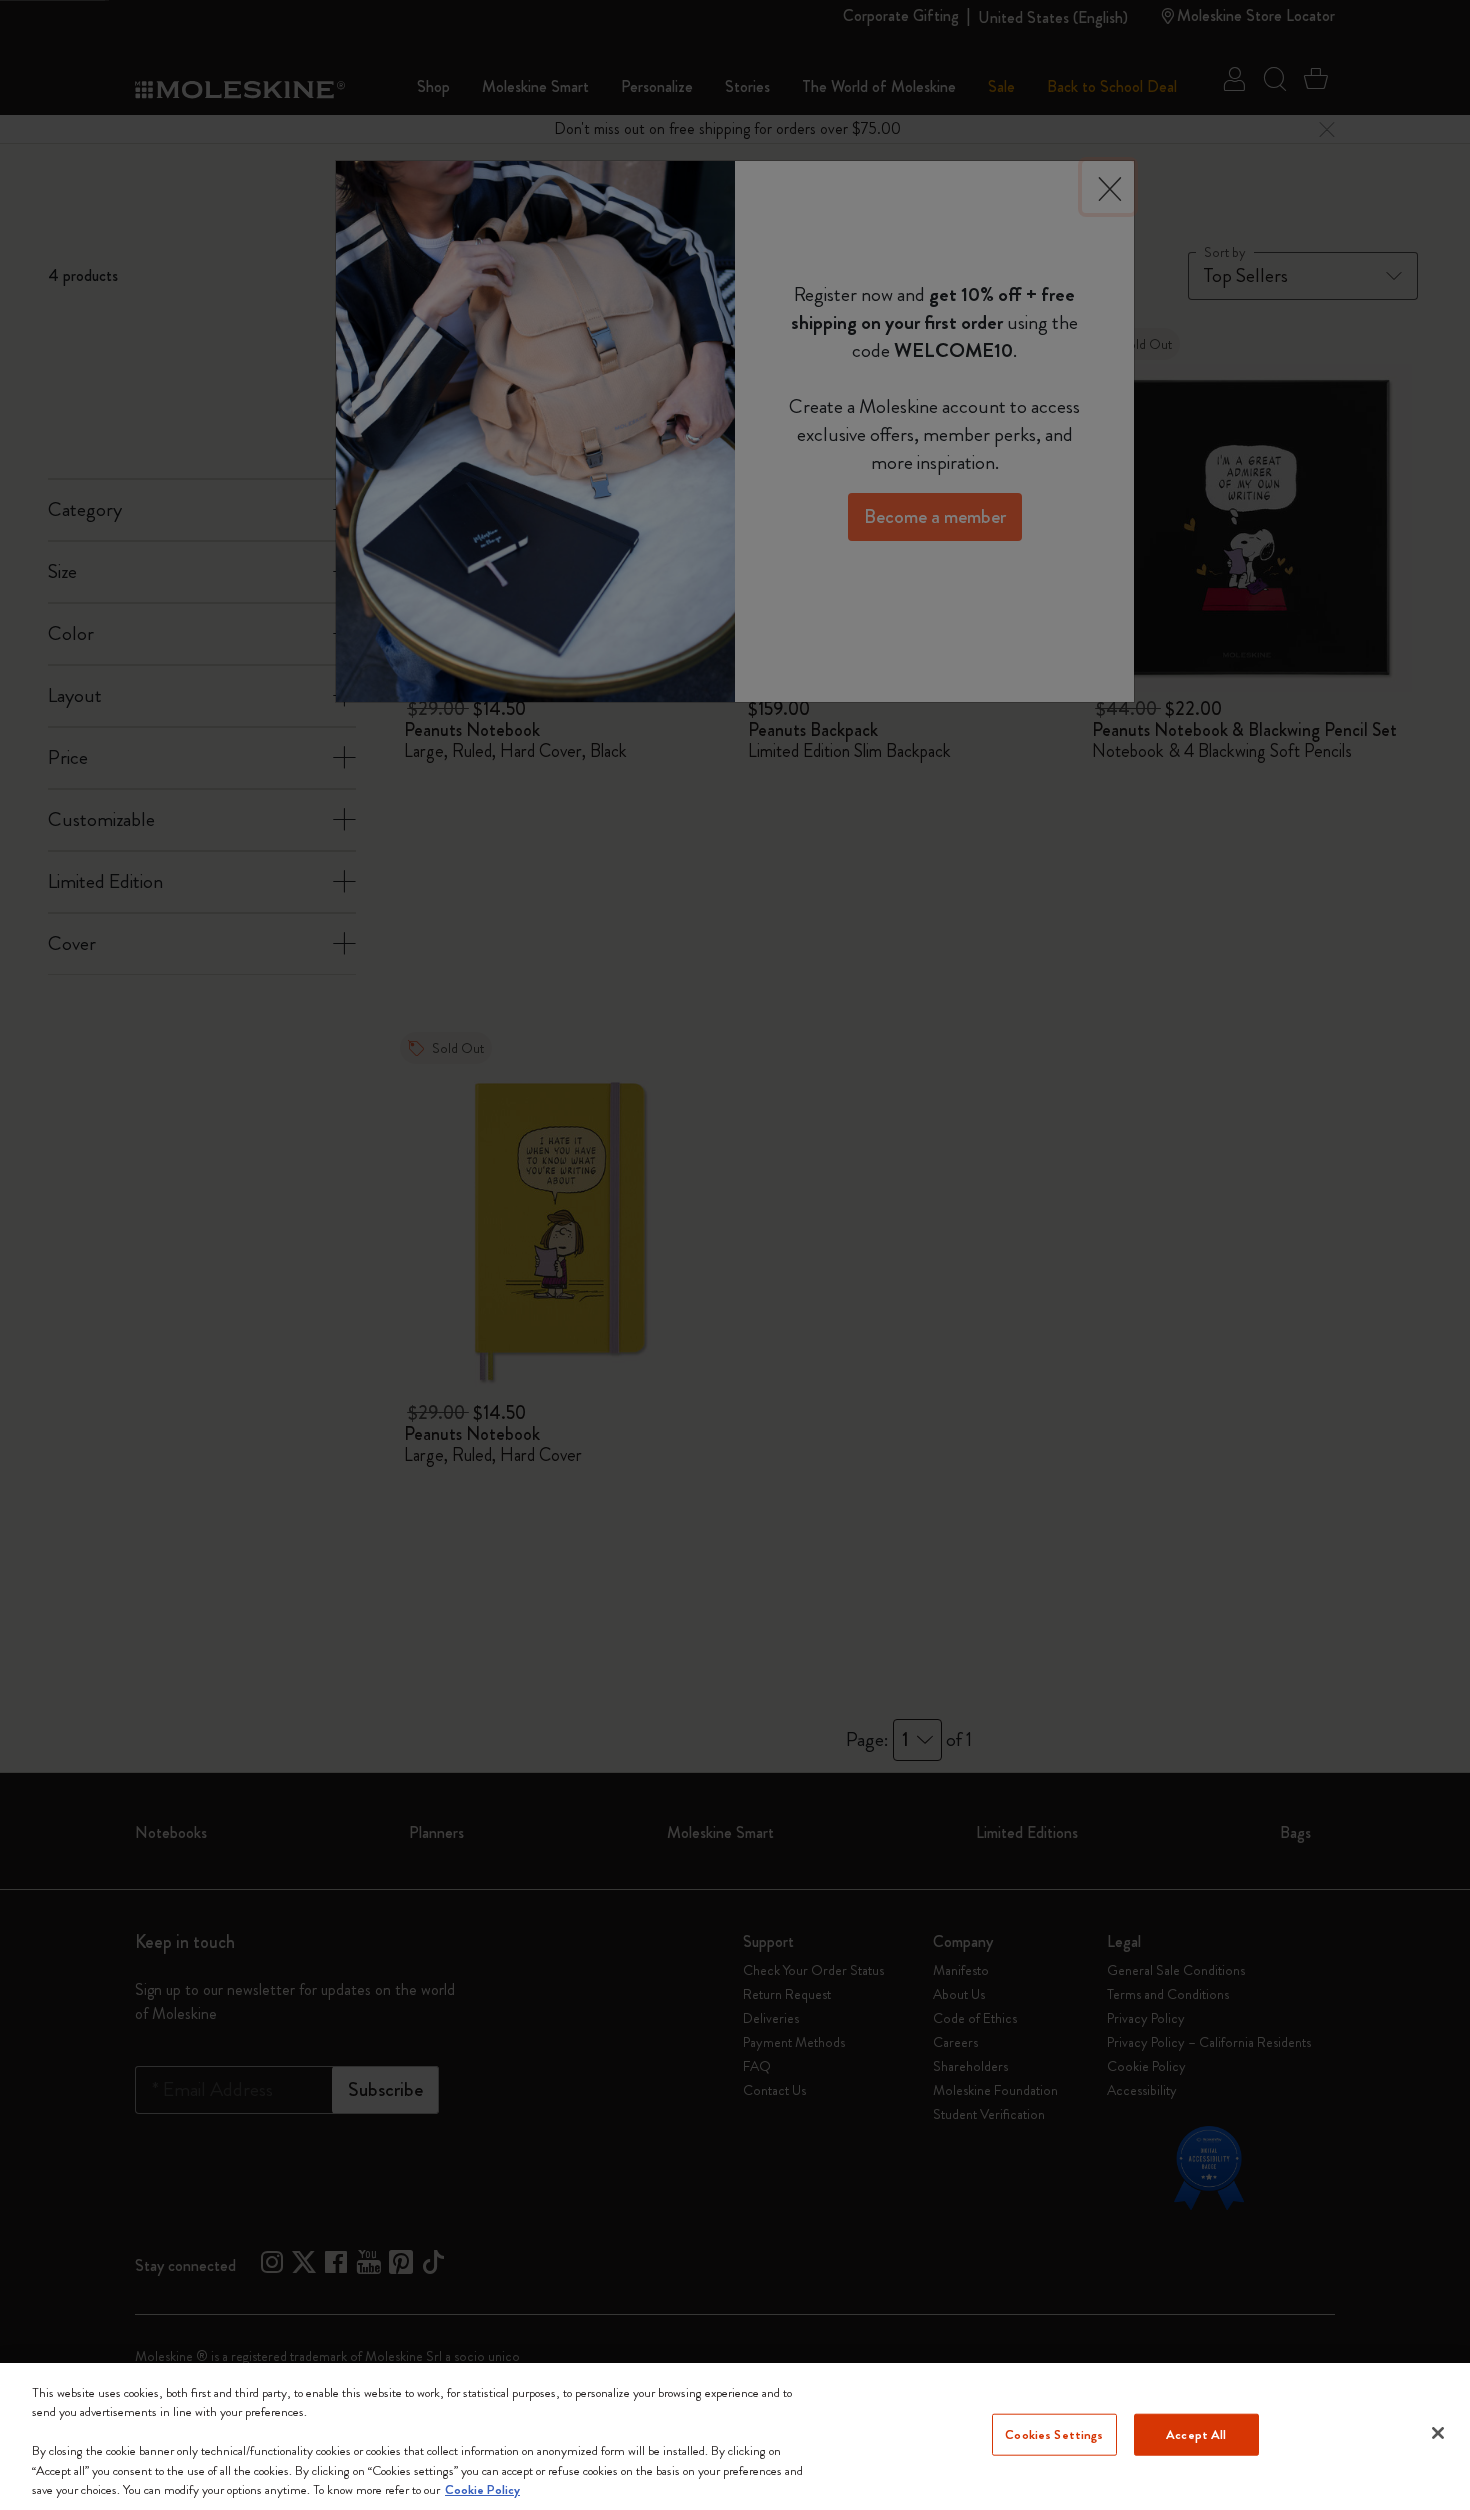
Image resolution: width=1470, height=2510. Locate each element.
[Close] (1438, 2433)
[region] (735, 2436)
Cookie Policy (482, 2489)
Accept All (1196, 2434)
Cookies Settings (1054, 2434)
